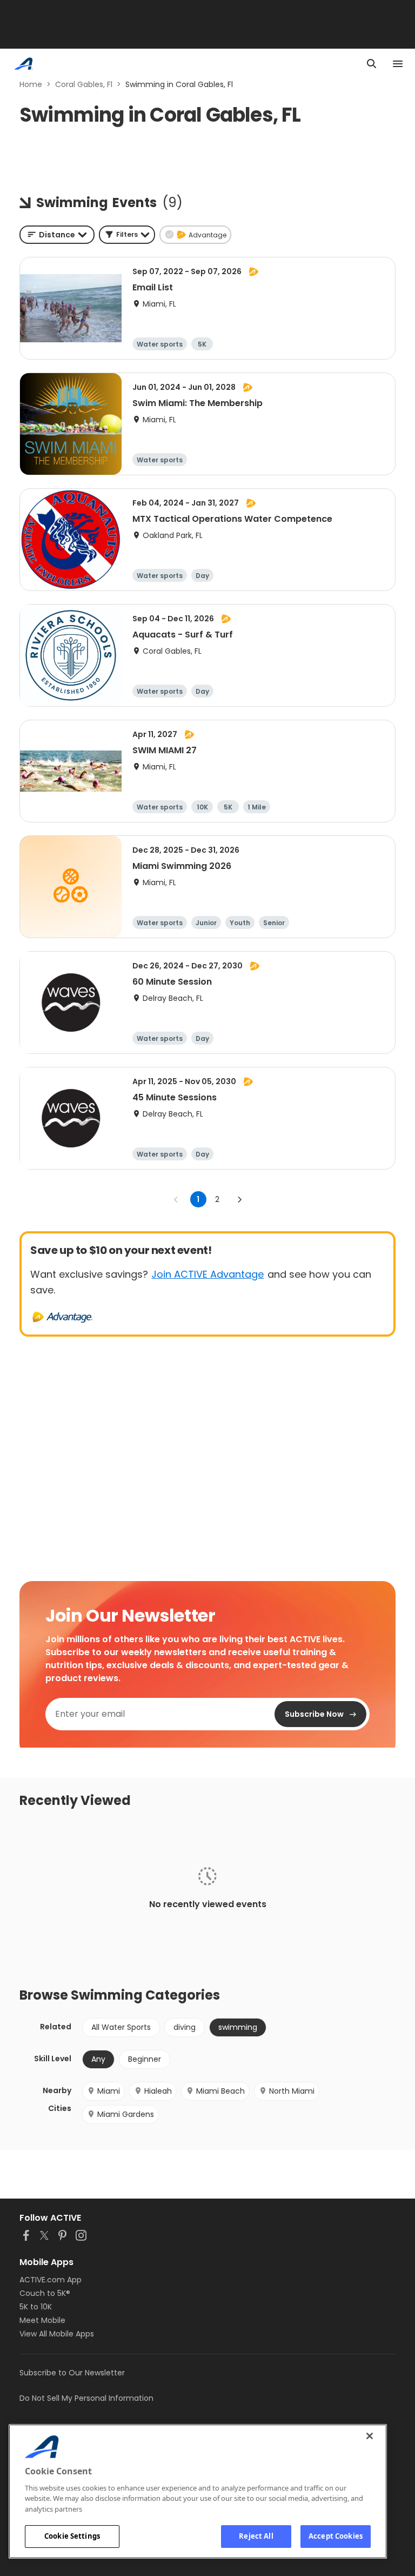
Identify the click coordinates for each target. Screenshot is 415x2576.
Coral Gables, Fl (84, 84)
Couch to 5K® (45, 2293)
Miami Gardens (126, 2114)
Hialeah (158, 2091)
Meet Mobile (42, 2320)
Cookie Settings (72, 2536)
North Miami (292, 2091)
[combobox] (57, 235)
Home (31, 84)
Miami (109, 2091)
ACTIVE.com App (51, 2280)
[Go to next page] (239, 1199)
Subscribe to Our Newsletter (72, 2373)
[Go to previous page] (176, 1199)
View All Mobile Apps (57, 2334)
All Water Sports (121, 2027)
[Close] (370, 2436)
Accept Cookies (336, 2536)
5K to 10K (36, 2307)
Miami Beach (220, 2091)
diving (185, 2027)
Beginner (145, 2059)
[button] (127, 235)
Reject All (256, 2536)
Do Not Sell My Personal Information (86, 2398)
